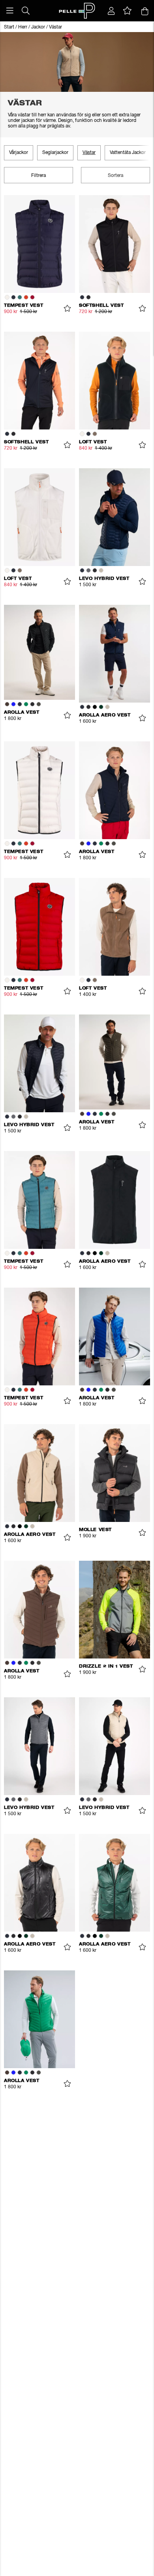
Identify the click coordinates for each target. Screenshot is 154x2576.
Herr (23, 27)
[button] (10, 11)
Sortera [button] (115, 176)
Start (9, 27)
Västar (55, 27)
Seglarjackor (55, 153)
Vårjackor (19, 153)
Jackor (38, 27)
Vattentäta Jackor (128, 153)
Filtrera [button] (38, 176)
